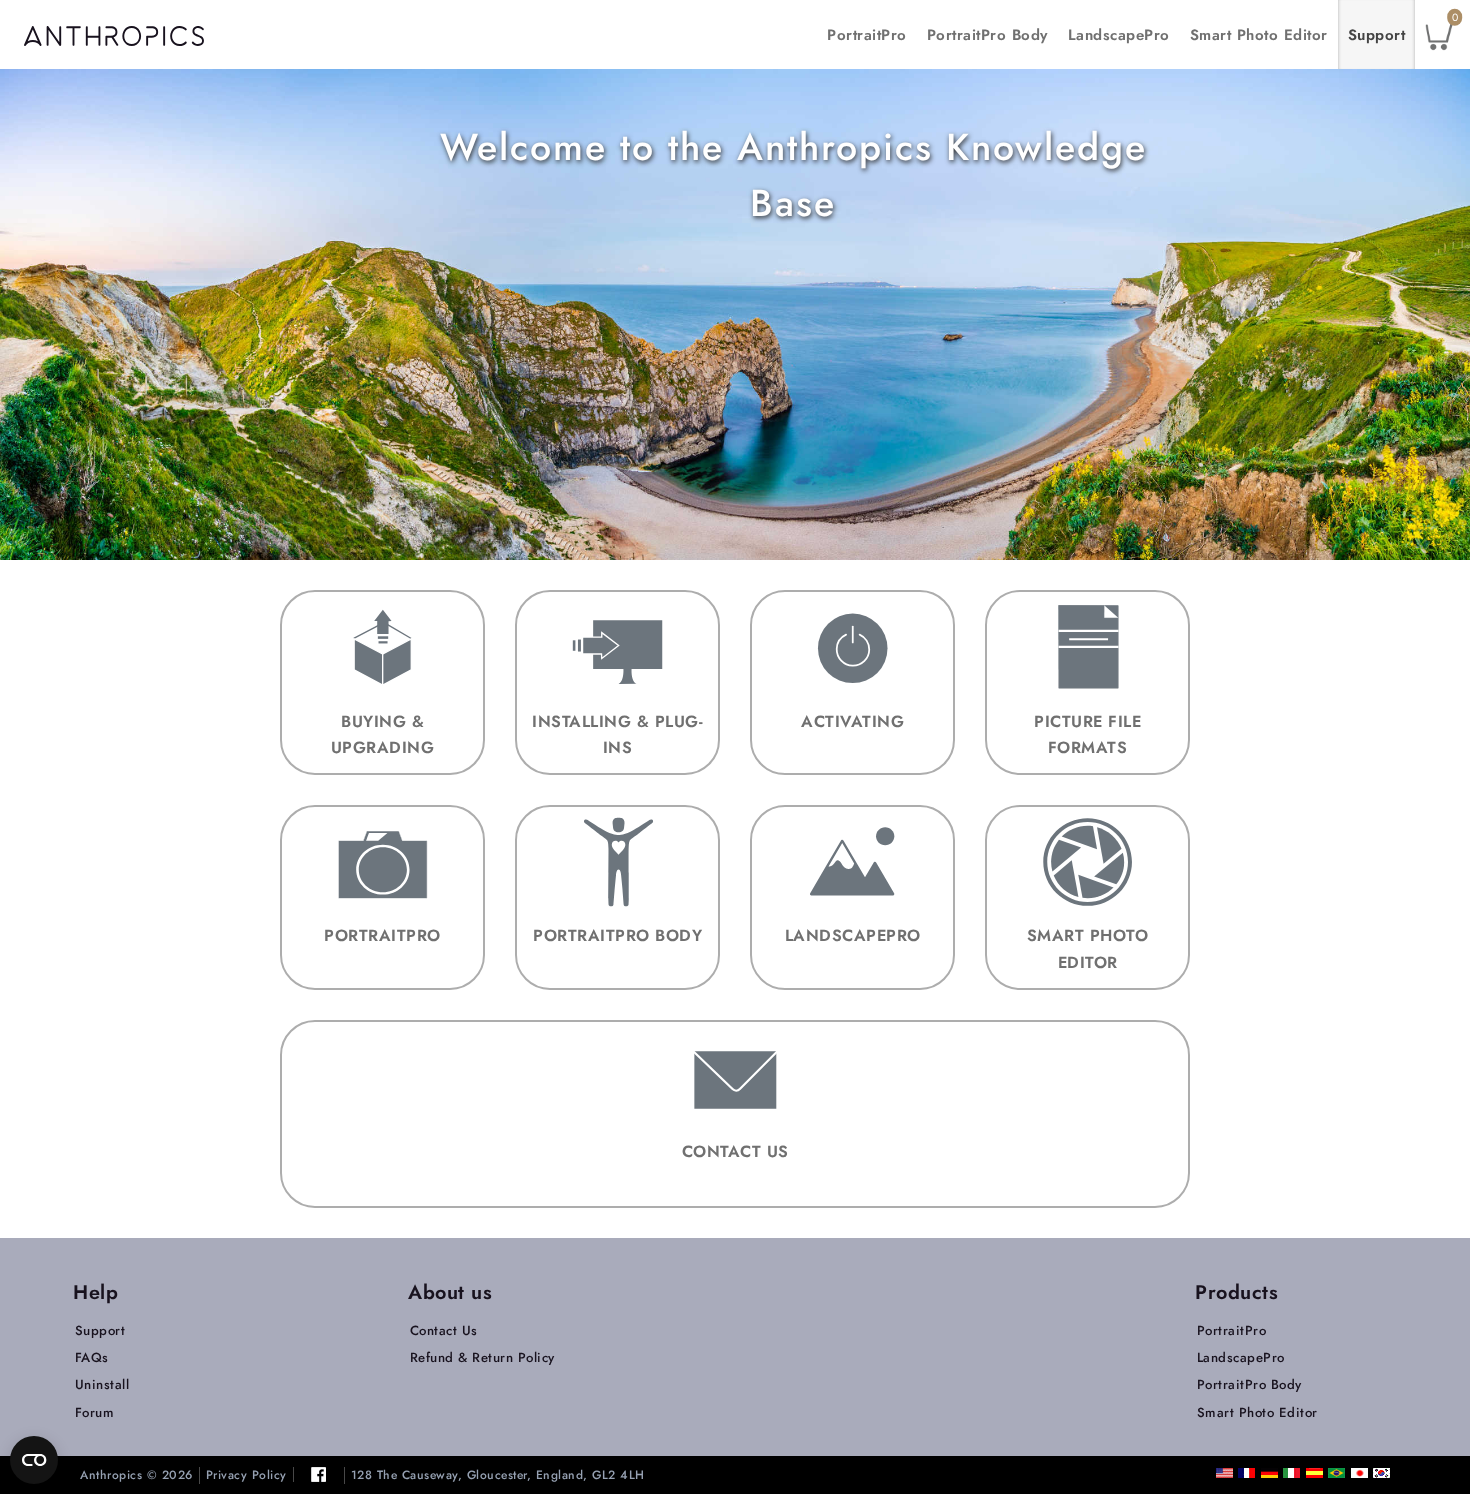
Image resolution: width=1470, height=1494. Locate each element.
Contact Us (444, 1330)
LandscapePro (1119, 35)
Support (1377, 35)
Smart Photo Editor (1259, 35)
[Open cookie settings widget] (34, 1460)
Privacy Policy (246, 1475)
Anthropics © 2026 (136, 1475)
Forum (95, 1412)
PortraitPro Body (987, 35)
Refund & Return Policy (482, 1357)
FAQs (92, 1357)
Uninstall (102, 1384)
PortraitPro (867, 35)
